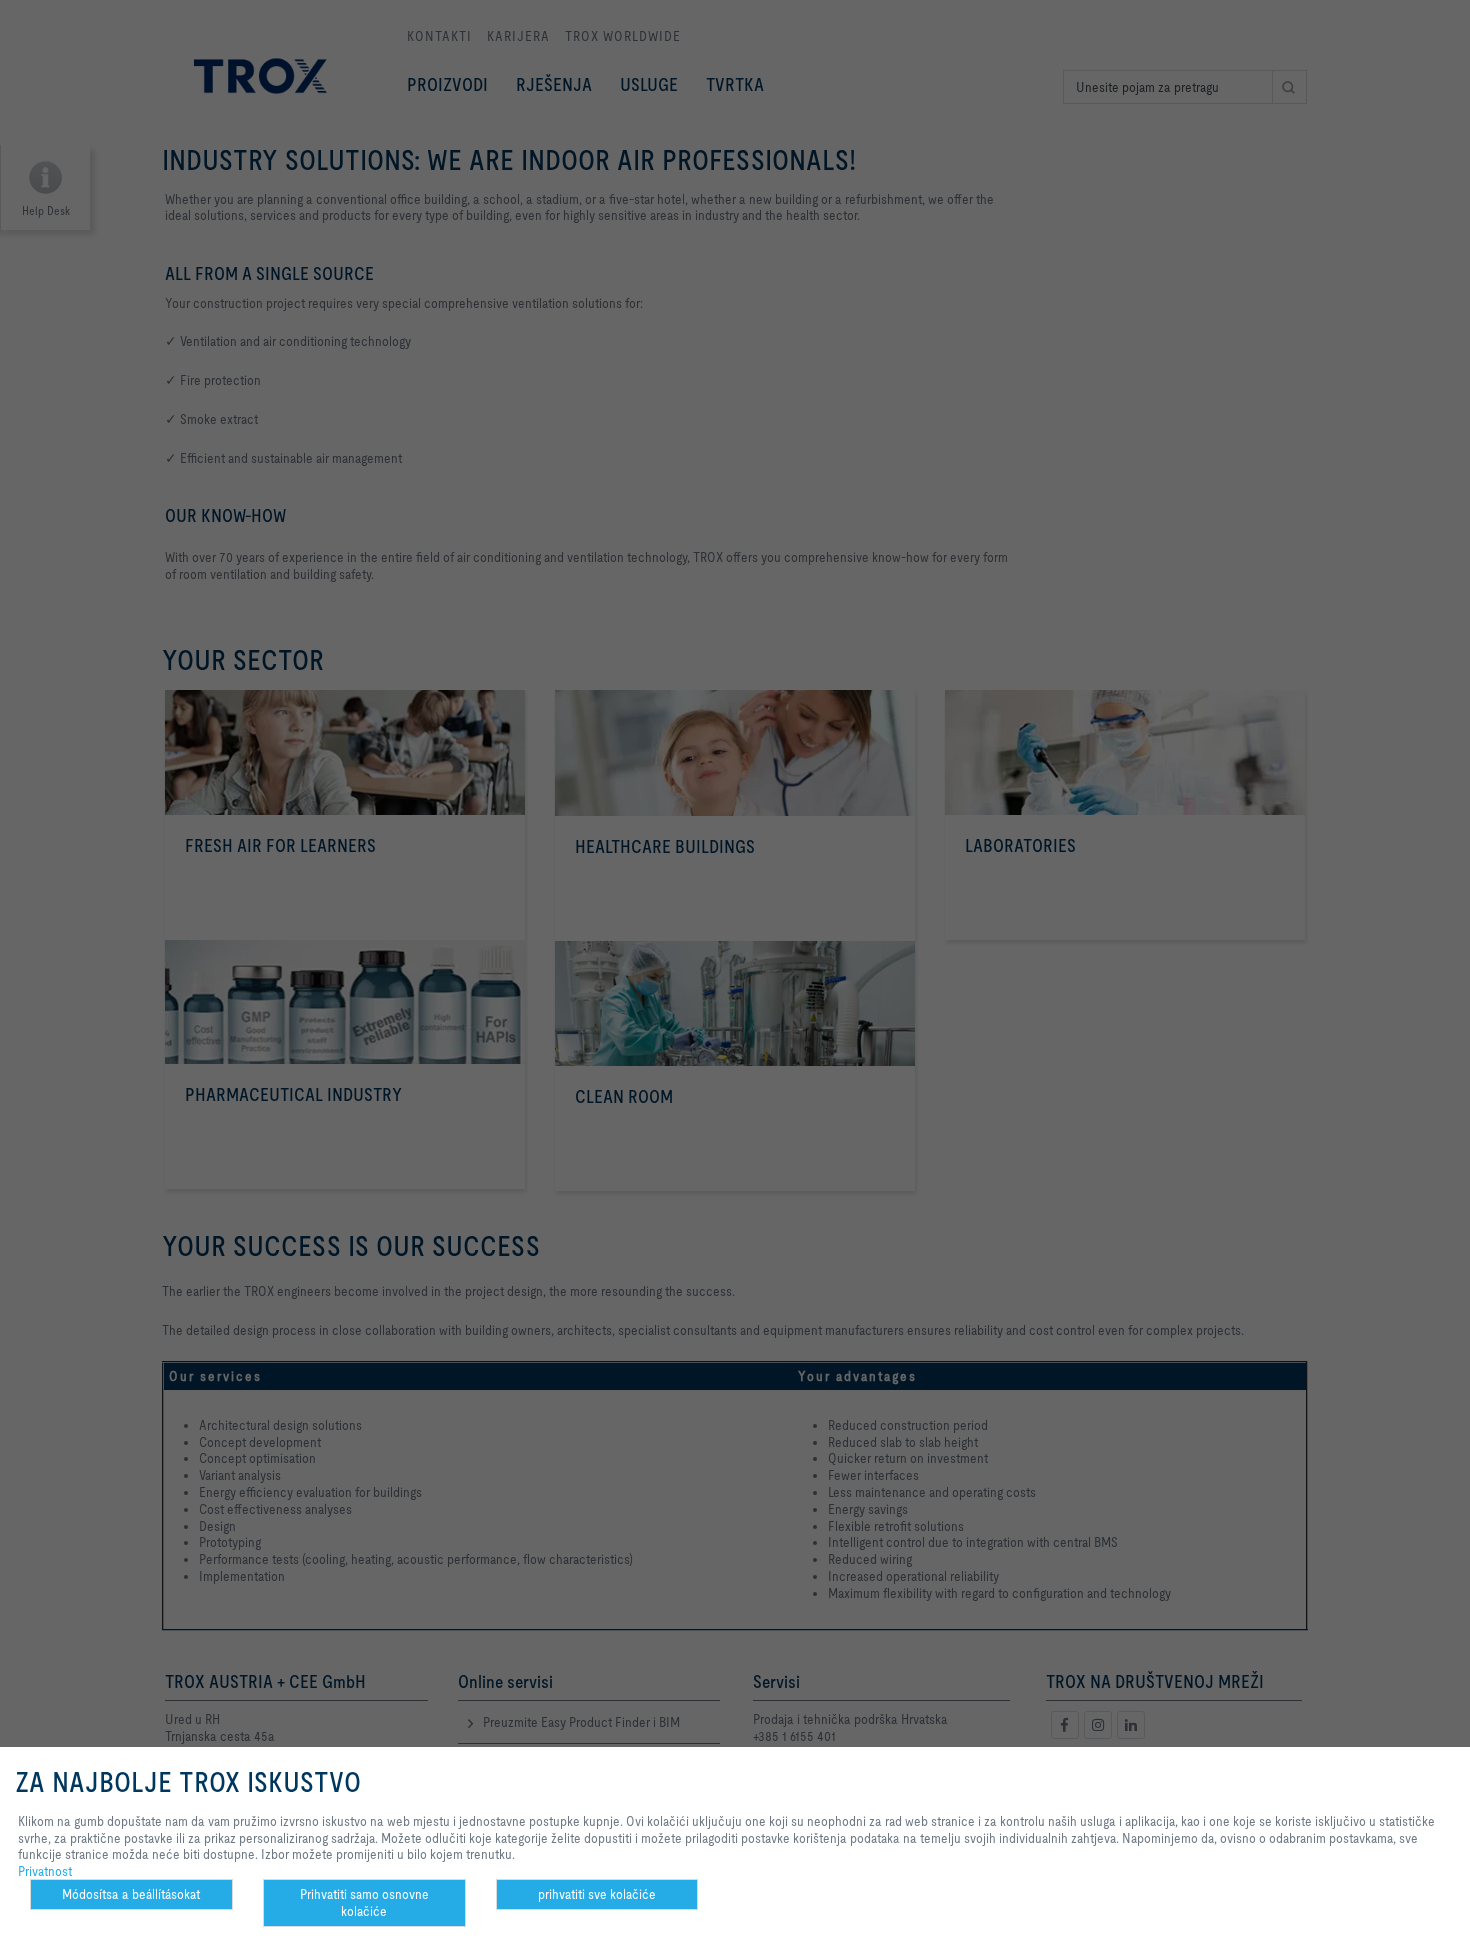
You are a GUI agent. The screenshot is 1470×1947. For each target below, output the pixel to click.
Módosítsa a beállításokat (131, 1894)
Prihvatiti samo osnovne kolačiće (364, 1902)
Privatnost (45, 1871)
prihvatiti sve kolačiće (597, 1894)
